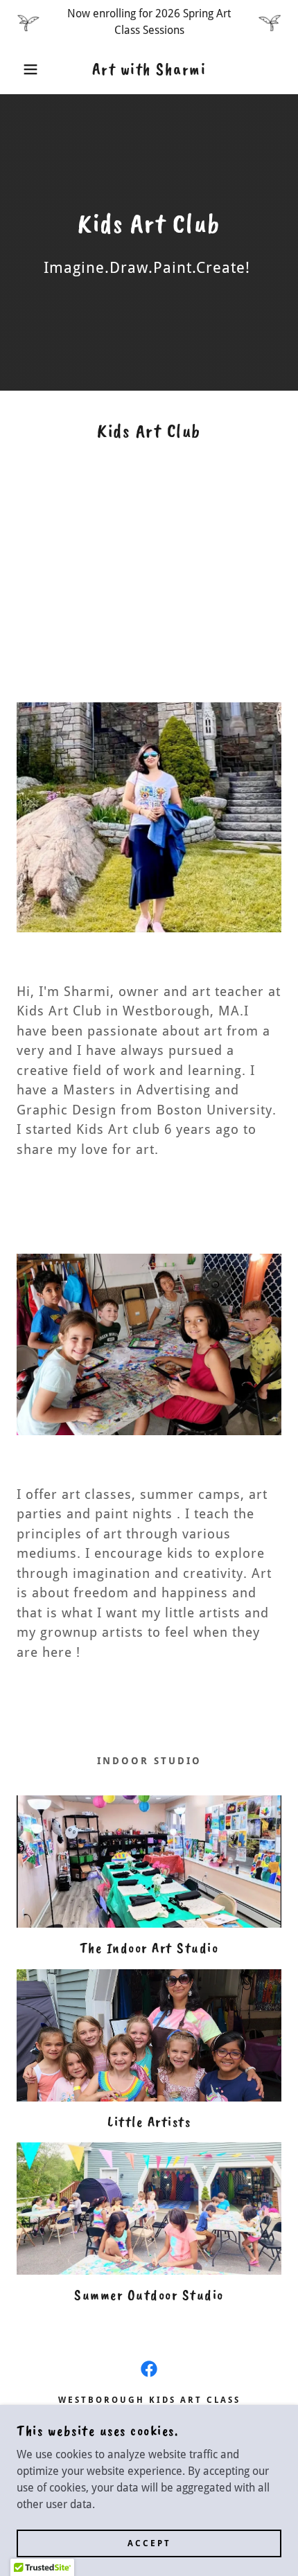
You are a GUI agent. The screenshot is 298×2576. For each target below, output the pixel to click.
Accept (149, 2543)
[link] (149, 69)
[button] (23, 69)
